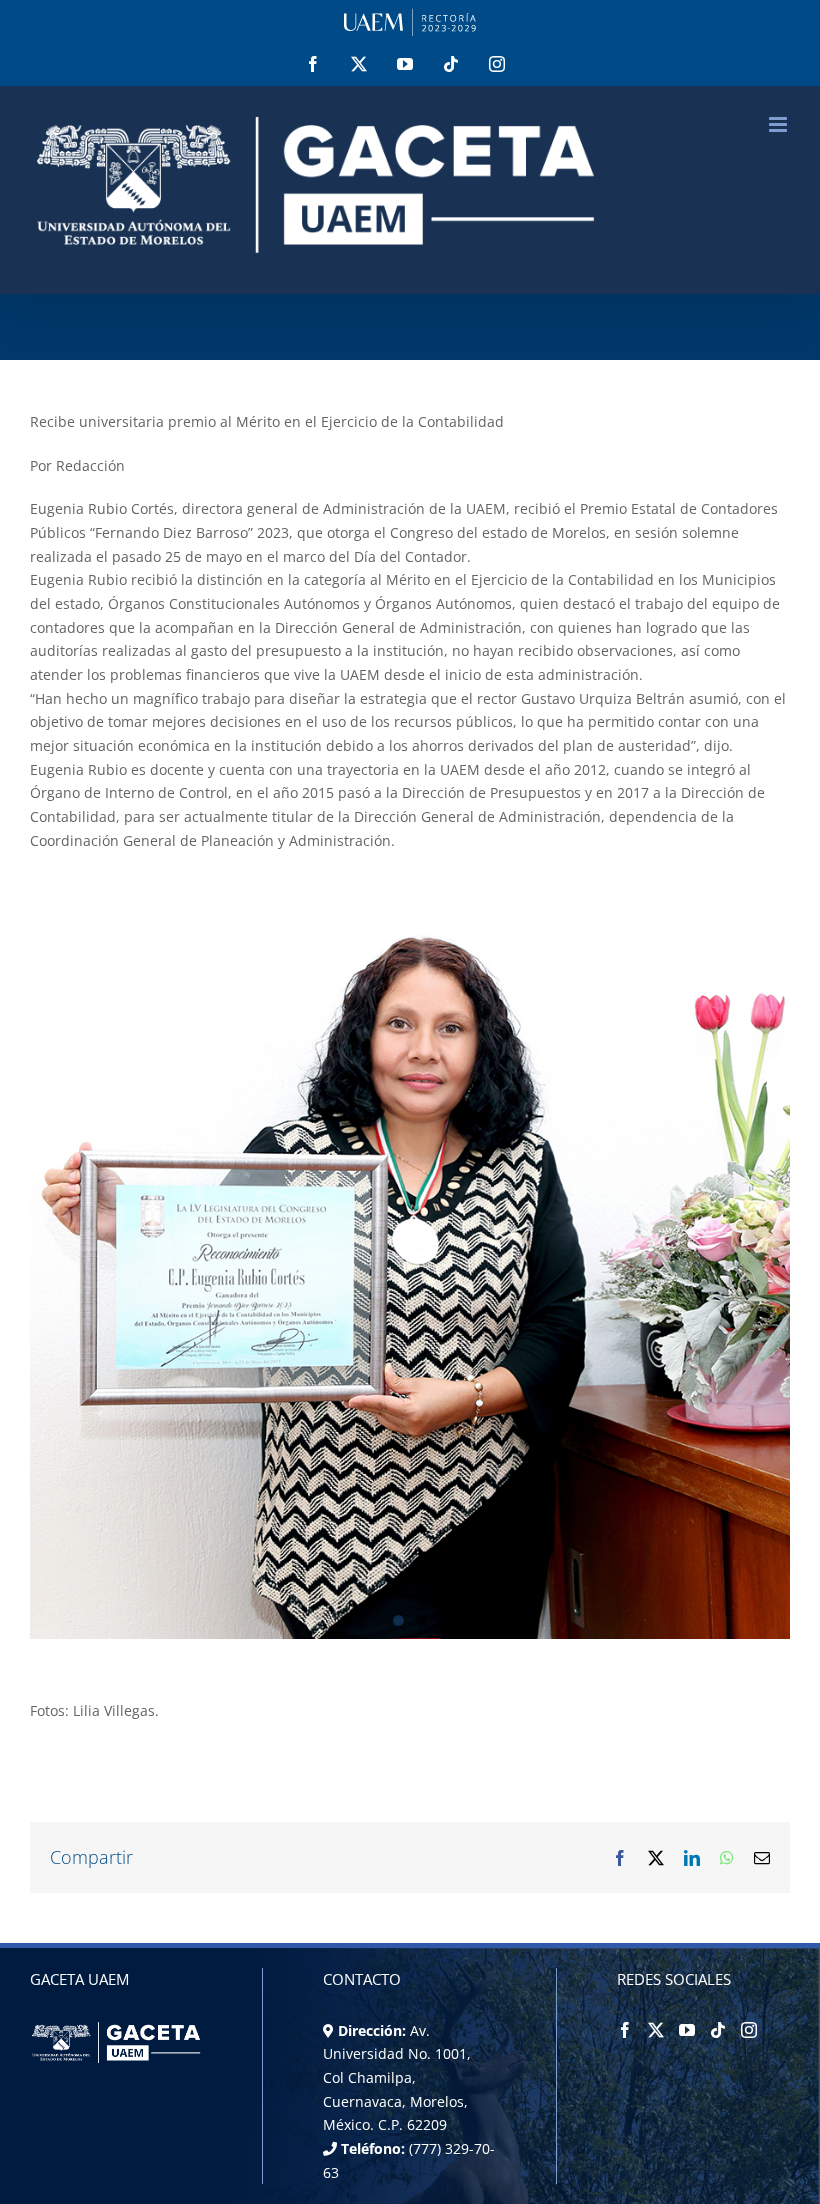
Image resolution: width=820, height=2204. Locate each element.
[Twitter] (656, 2030)
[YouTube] (687, 2030)
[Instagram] (749, 2030)
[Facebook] (625, 2030)
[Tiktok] (718, 2030)
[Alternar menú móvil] (779, 124)
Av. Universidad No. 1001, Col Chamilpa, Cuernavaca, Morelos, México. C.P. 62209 (397, 2078)
